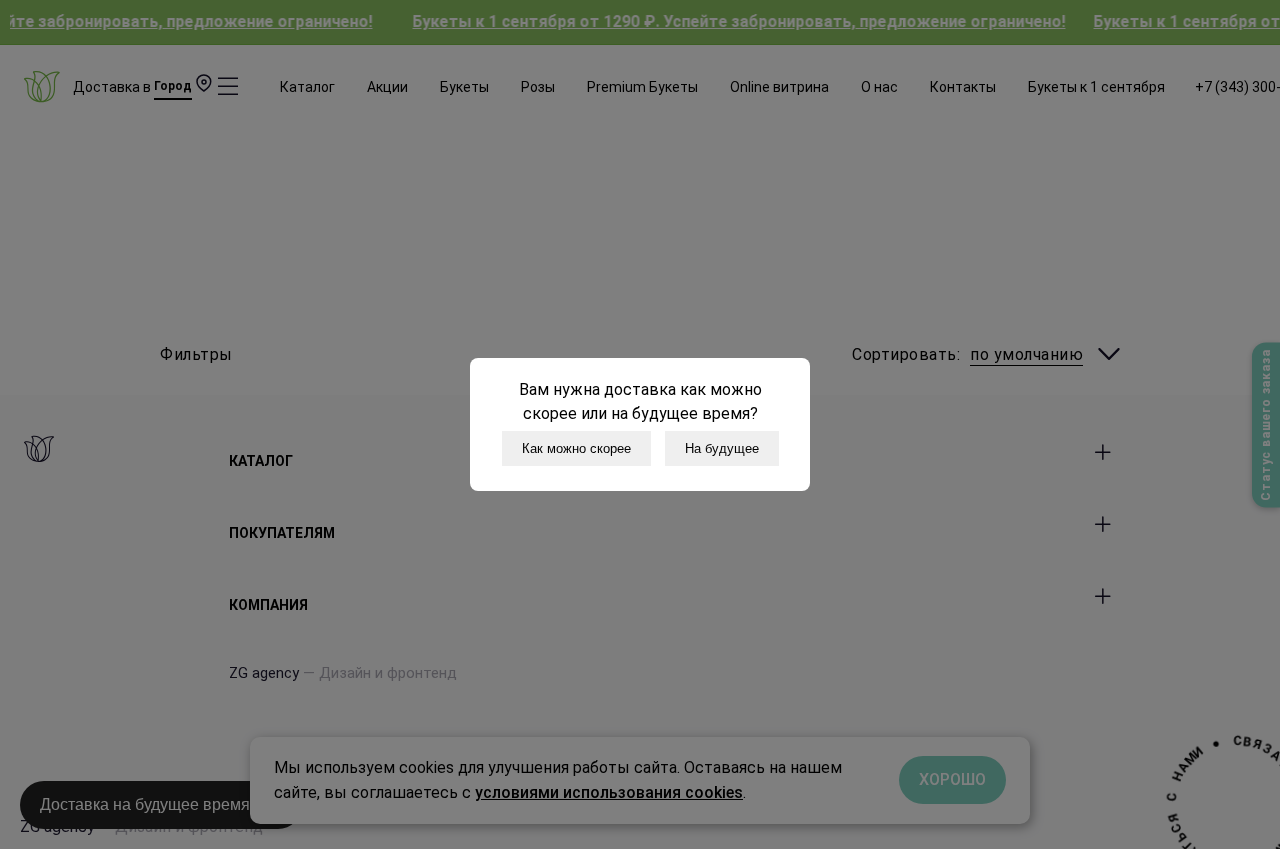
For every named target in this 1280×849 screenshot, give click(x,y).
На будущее (722, 448)
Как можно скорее (576, 448)
